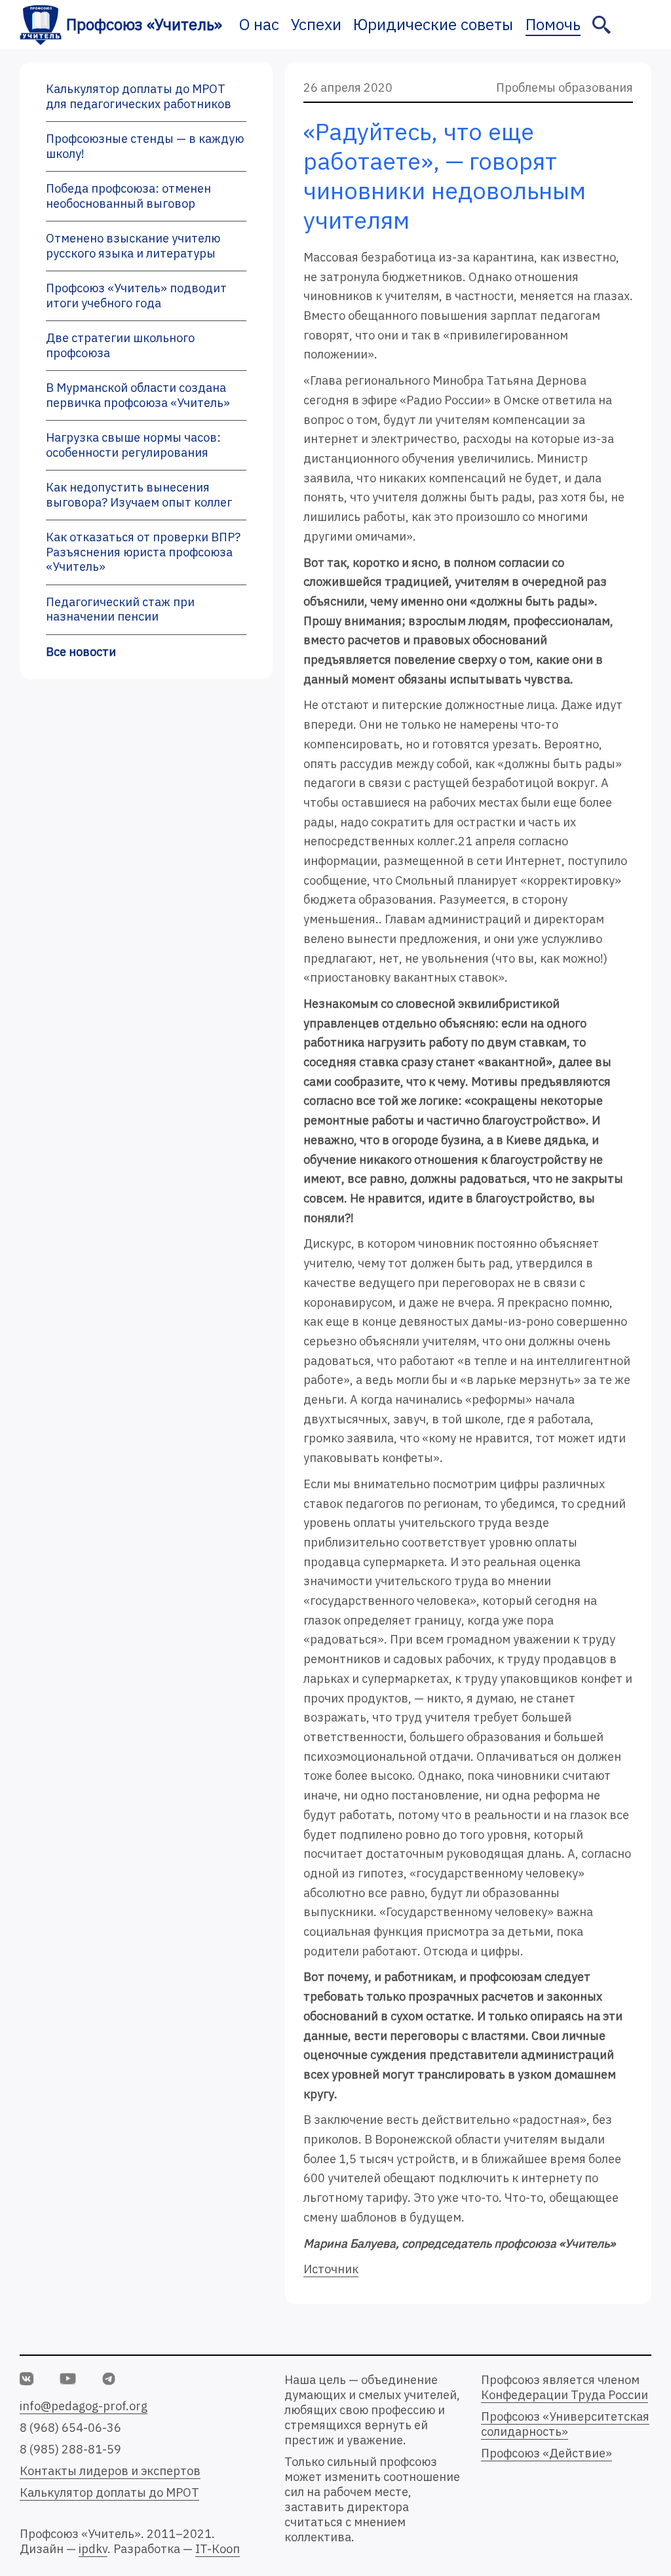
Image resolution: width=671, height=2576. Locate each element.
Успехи (316, 24)
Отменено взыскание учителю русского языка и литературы (133, 246)
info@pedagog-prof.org (84, 2406)
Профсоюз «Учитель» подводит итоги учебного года (136, 296)
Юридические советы (433, 24)
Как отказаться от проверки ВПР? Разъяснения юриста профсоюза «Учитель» (143, 552)
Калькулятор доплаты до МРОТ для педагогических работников (139, 96)
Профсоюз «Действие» (546, 2453)
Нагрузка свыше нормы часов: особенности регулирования (133, 445)
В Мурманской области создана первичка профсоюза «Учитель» (138, 395)
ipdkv (93, 2549)
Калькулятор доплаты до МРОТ (109, 2492)
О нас (259, 24)
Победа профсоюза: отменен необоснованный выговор (128, 196)
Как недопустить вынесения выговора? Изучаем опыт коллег (139, 495)
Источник (331, 2269)
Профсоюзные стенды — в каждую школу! (145, 146)
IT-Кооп (218, 2549)
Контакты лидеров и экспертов (110, 2471)
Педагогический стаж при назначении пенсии (120, 609)
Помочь (553, 24)
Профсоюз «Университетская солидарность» (565, 2424)
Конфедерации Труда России (565, 2395)
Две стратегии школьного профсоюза (120, 345)
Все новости (81, 652)
